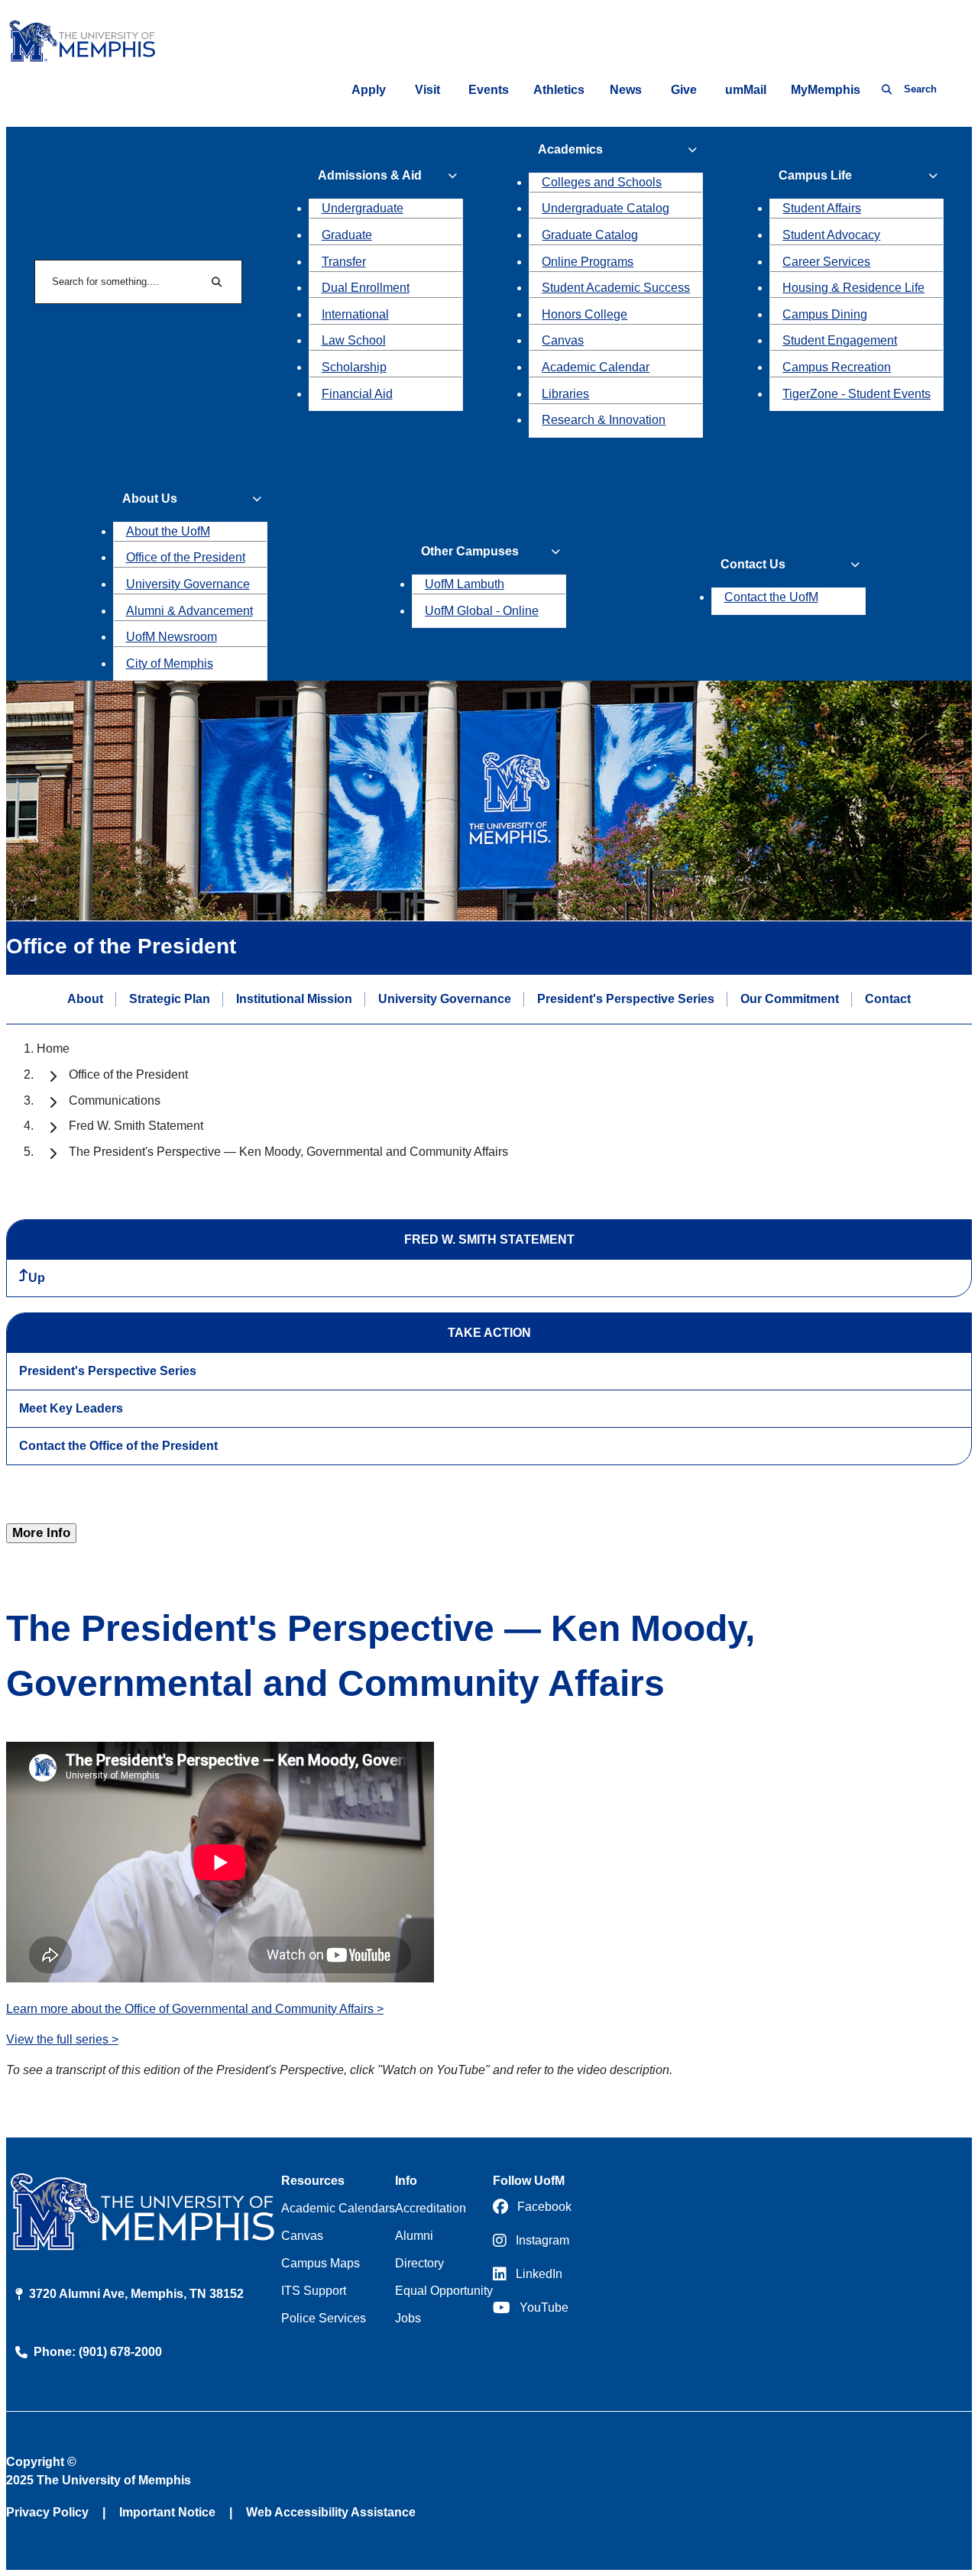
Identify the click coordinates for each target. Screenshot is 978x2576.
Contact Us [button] (753, 564)
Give (684, 90)
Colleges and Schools (602, 182)
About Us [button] (150, 498)
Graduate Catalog (590, 235)
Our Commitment (790, 999)
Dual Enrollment (366, 288)
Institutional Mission (294, 999)
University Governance (188, 584)
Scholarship (354, 367)
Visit (427, 90)
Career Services (826, 262)
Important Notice (167, 2512)
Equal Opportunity (444, 2291)
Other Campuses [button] (470, 551)
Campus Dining (825, 314)
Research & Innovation (604, 420)
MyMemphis (826, 90)
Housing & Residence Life (853, 288)
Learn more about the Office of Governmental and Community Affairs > (195, 2009)
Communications (115, 1100)
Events (489, 90)
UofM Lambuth (465, 584)
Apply (369, 90)
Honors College (585, 314)
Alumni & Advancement (189, 611)
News (626, 90)
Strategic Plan (170, 999)
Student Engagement (840, 340)
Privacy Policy (47, 2512)
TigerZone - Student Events (857, 394)
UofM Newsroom (172, 637)
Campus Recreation (837, 367)
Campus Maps (321, 2263)
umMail (746, 90)
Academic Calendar (596, 367)
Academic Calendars (338, 2208)
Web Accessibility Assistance (331, 2512)
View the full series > (62, 2039)
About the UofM (168, 531)
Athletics (559, 90)
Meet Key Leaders (71, 1408)
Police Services (324, 2318)
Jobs (408, 2318)
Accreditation (431, 2208)
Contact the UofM (771, 597)
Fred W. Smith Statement (136, 1126)
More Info (41, 1533)
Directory (419, 2263)
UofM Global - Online (482, 611)
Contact (888, 999)
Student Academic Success (616, 288)
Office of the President (186, 557)
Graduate (347, 235)
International (355, 314)
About (85, 999)
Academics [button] (570, 149)
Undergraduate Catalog (606, 208)
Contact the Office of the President (118, 1446)
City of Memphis (170, 663)
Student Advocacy (831, 235)
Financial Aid (357, 394)
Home (53, 1049)
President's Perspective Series (626, 999)
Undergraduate (363, 208)
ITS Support (314, 2291)
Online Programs (588, 262)
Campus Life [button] (815, 175)
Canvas (563, 340)
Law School (354, 340)
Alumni (414, 2236)
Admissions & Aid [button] (370, 175)
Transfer (344, 262)
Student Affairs (822, 208)
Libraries (565, 394)
